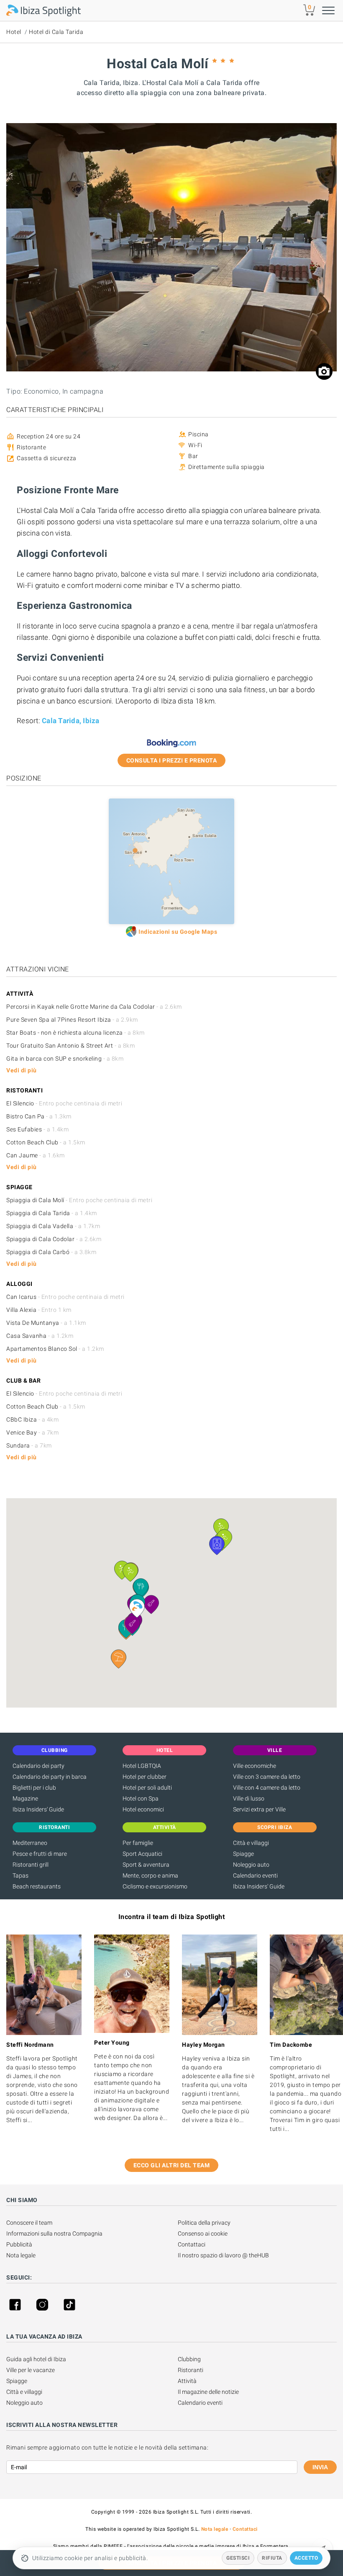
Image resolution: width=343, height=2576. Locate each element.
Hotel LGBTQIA (142, 1766)
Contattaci (192, 2244)
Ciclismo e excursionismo (155, 1886)
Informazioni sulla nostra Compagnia (54, 2233)
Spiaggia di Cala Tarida (52, 1213)
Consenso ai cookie (203, 2233)
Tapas (20, 1875)
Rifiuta (272, 2558)
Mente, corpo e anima (150, 1875)
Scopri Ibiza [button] (275, 1827)
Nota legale (21, 2255)
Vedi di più (22, 1070)
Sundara (29, 1445)
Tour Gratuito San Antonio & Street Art (70, 1046)
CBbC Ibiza (32, 1419)
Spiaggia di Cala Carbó (51, 1252)
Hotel (14, 32)
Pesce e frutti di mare (40, 1854)
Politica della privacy (204, 2223)
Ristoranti (191, 2370)
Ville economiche (255, 1766)
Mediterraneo (30, 1843)
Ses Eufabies (37, 1129)
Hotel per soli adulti (147, 1788)
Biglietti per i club (34, 1788)
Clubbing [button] (55, 1750)
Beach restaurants (37, 1886)
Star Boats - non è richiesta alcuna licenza (76, 1033)
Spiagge (243, 1854)
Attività (187, 2381)
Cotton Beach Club (46, 1142)
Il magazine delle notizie (208, 2392)
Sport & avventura (146, 1865)
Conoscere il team (29, 2223)
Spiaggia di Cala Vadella (53, 1226)
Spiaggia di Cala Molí (79, 1200)
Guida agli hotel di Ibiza (36, 2359)
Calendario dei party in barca (50, 1777)
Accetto (306, 2558)
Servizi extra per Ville (259, 1809)
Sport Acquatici (142, 1854)
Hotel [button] (165, 1750)
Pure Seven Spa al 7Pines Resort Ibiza (72, 1020)
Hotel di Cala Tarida (56, 32)
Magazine (25, 1798)
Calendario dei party (38, 1766)
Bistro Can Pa (39, 1116)
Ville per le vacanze (31, 2370)
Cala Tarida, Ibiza (71, 721)
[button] (119, 1659)
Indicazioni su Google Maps (178, 932)
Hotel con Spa (141, 1798)
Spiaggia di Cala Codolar (54, 1239)
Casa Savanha (40, 1336)
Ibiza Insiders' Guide (38, 1809)
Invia (320, 2467)
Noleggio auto (251, 1865)
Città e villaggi (251, 1843)
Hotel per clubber (145, 1777)
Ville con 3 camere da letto (267, 1777)
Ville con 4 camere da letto (267, 1788)
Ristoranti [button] (54, 1827)
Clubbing (189, 2359)
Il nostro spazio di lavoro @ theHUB (223, 2255)
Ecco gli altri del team (172, 2165)
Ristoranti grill (31, 1865)
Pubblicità (19, 2244)
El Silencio (64, 1103)
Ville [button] (275, 1750)
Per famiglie (138, 1843)
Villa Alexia (39, 1310)
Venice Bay (32, 1432)
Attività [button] (165, 1827)
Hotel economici (143, 1809)
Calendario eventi (255, 1875)
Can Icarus (65, 1297)
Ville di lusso (249, 1798)
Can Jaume (36, 1155)
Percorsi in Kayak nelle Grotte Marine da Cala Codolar (94, 1007)
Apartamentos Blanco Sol (55, 1349)
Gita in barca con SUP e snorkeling (65, 1059)
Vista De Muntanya (46, 1323)
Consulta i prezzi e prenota (172, 760)
